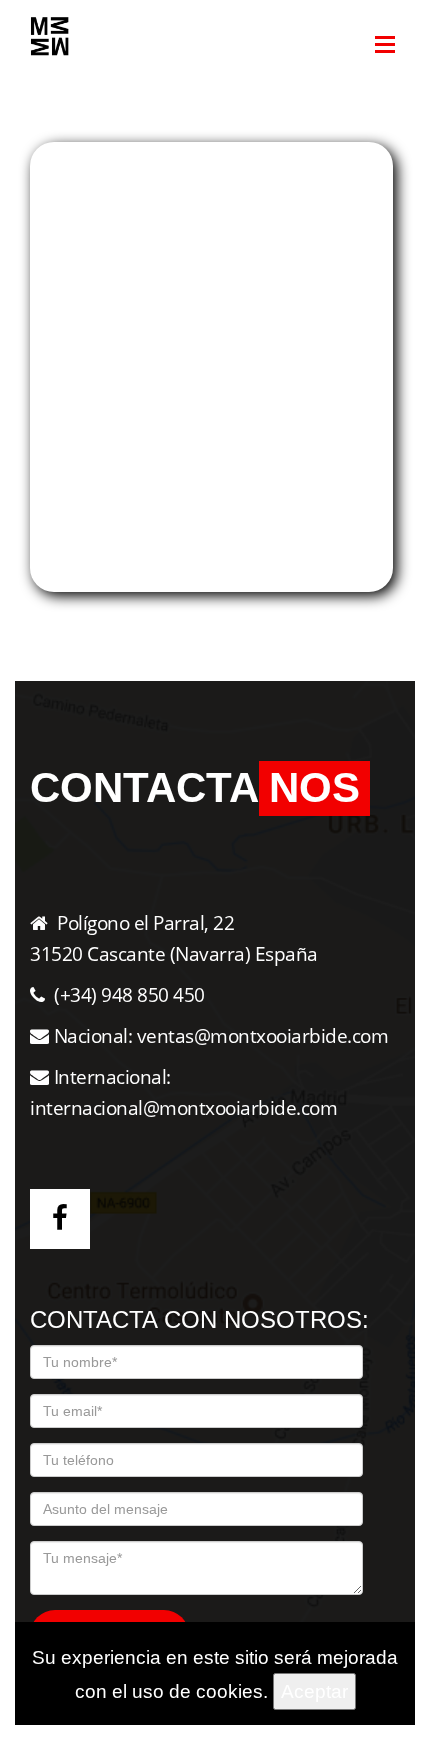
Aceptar (314, 1691)
